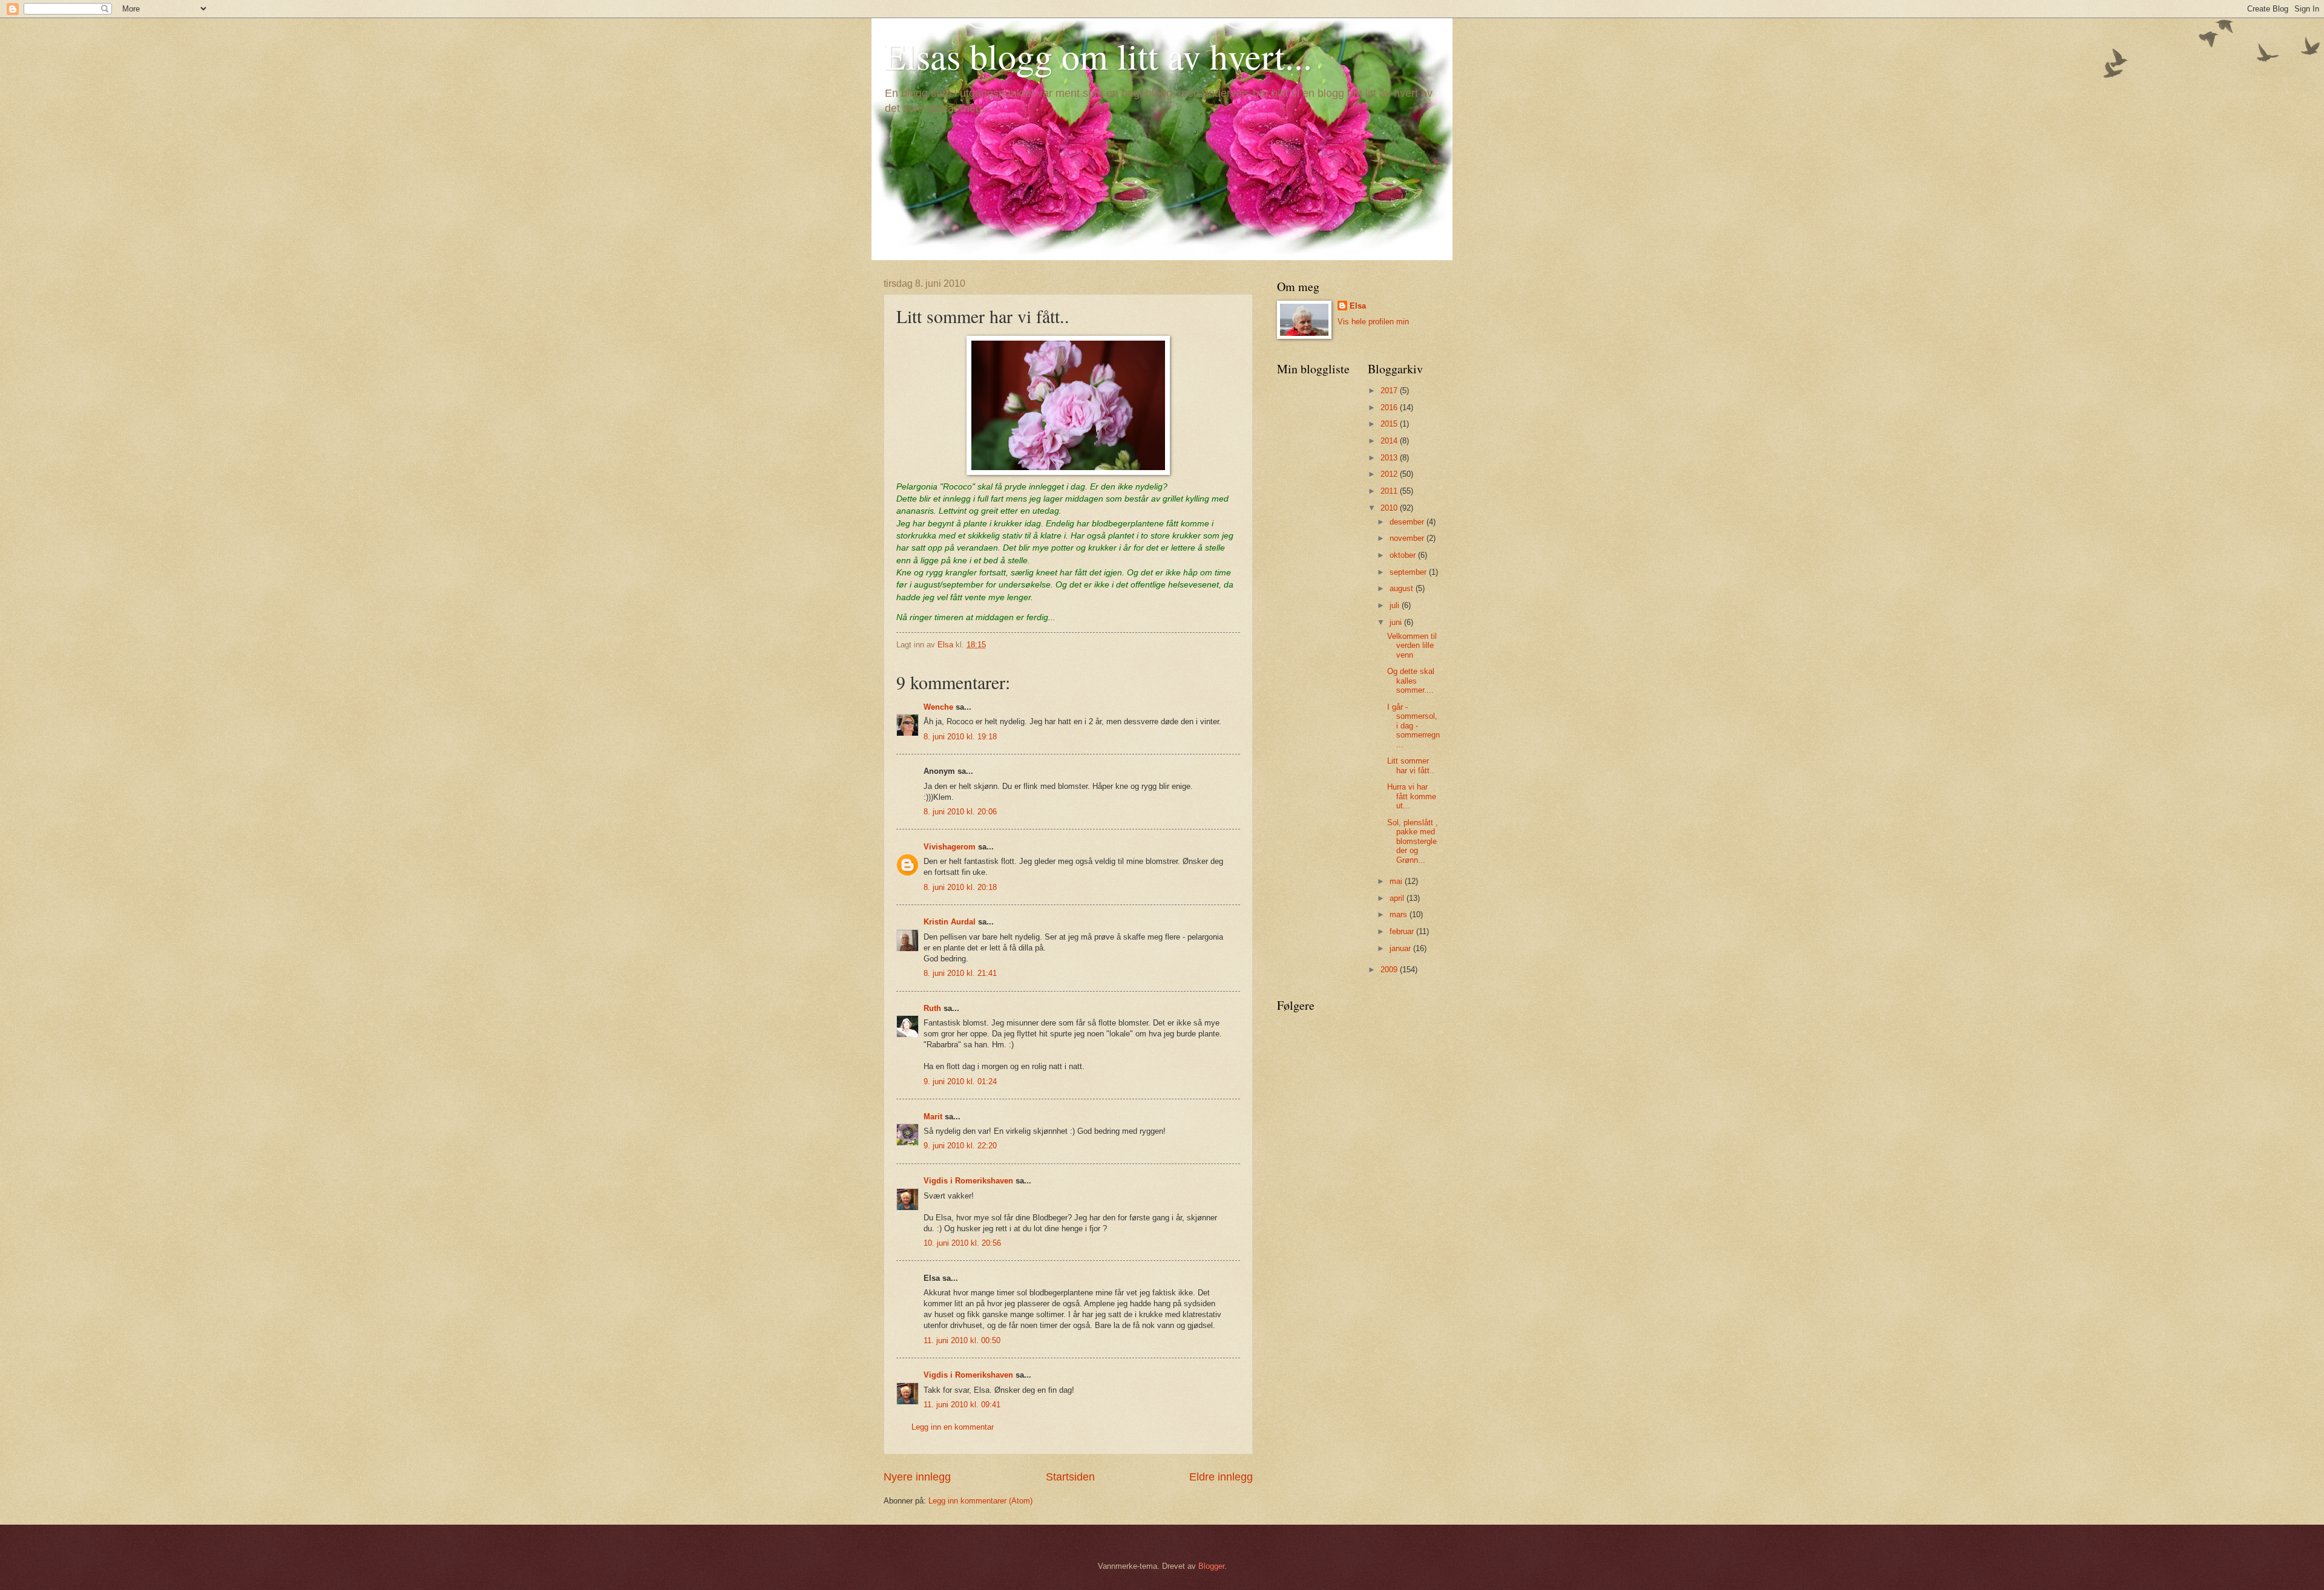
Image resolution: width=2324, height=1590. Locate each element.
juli (1396, 605)
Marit (933, 1117)
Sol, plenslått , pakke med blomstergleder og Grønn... (1413, 841)
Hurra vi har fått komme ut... (1412, 796)
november (1408, 538)
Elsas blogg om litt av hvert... (1098, 56)
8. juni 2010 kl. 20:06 (960, 812)
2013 (1390, 458)
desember (1408, 522)
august (1403, 588)
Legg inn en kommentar (953, 1427)
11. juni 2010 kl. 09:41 (962, 1405)
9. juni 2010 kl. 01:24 (960, 1081)
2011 (1390, 491)
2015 (1390, 424)
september (1409, 572)
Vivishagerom (950, 847)
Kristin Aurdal (950, 922)
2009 (1390, 970)
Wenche (938, 707)
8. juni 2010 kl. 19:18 (960, 737)
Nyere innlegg (917, 1477)
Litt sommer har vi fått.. (1411, 765)
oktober (1404, 555)
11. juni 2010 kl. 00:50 (962, 1340)
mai (1397, 881)
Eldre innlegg (1221, 1477)
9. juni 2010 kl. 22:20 (960, 1146)
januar (1401, 948)
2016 (1390, 407)
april (1398, 898)
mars (1400, 914)
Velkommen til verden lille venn (1412, 646)
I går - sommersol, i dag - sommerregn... (1413, 726)
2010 (1390, 508)
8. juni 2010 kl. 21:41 (960, 973)
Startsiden (1070, 1477)
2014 (1390, 441)
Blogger (1211, 1566)
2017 (1390, 391)
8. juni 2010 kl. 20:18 (960, 887)
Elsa (1358, 306)
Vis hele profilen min (1373, 322)
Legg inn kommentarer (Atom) (980, 1501)
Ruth (932, 1008)
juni (1397, 622)
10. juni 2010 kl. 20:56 (962, 1243)
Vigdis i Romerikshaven (968, 1181)
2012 (1390, 474)
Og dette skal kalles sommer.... (1411, 681)
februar (1403, 931)
